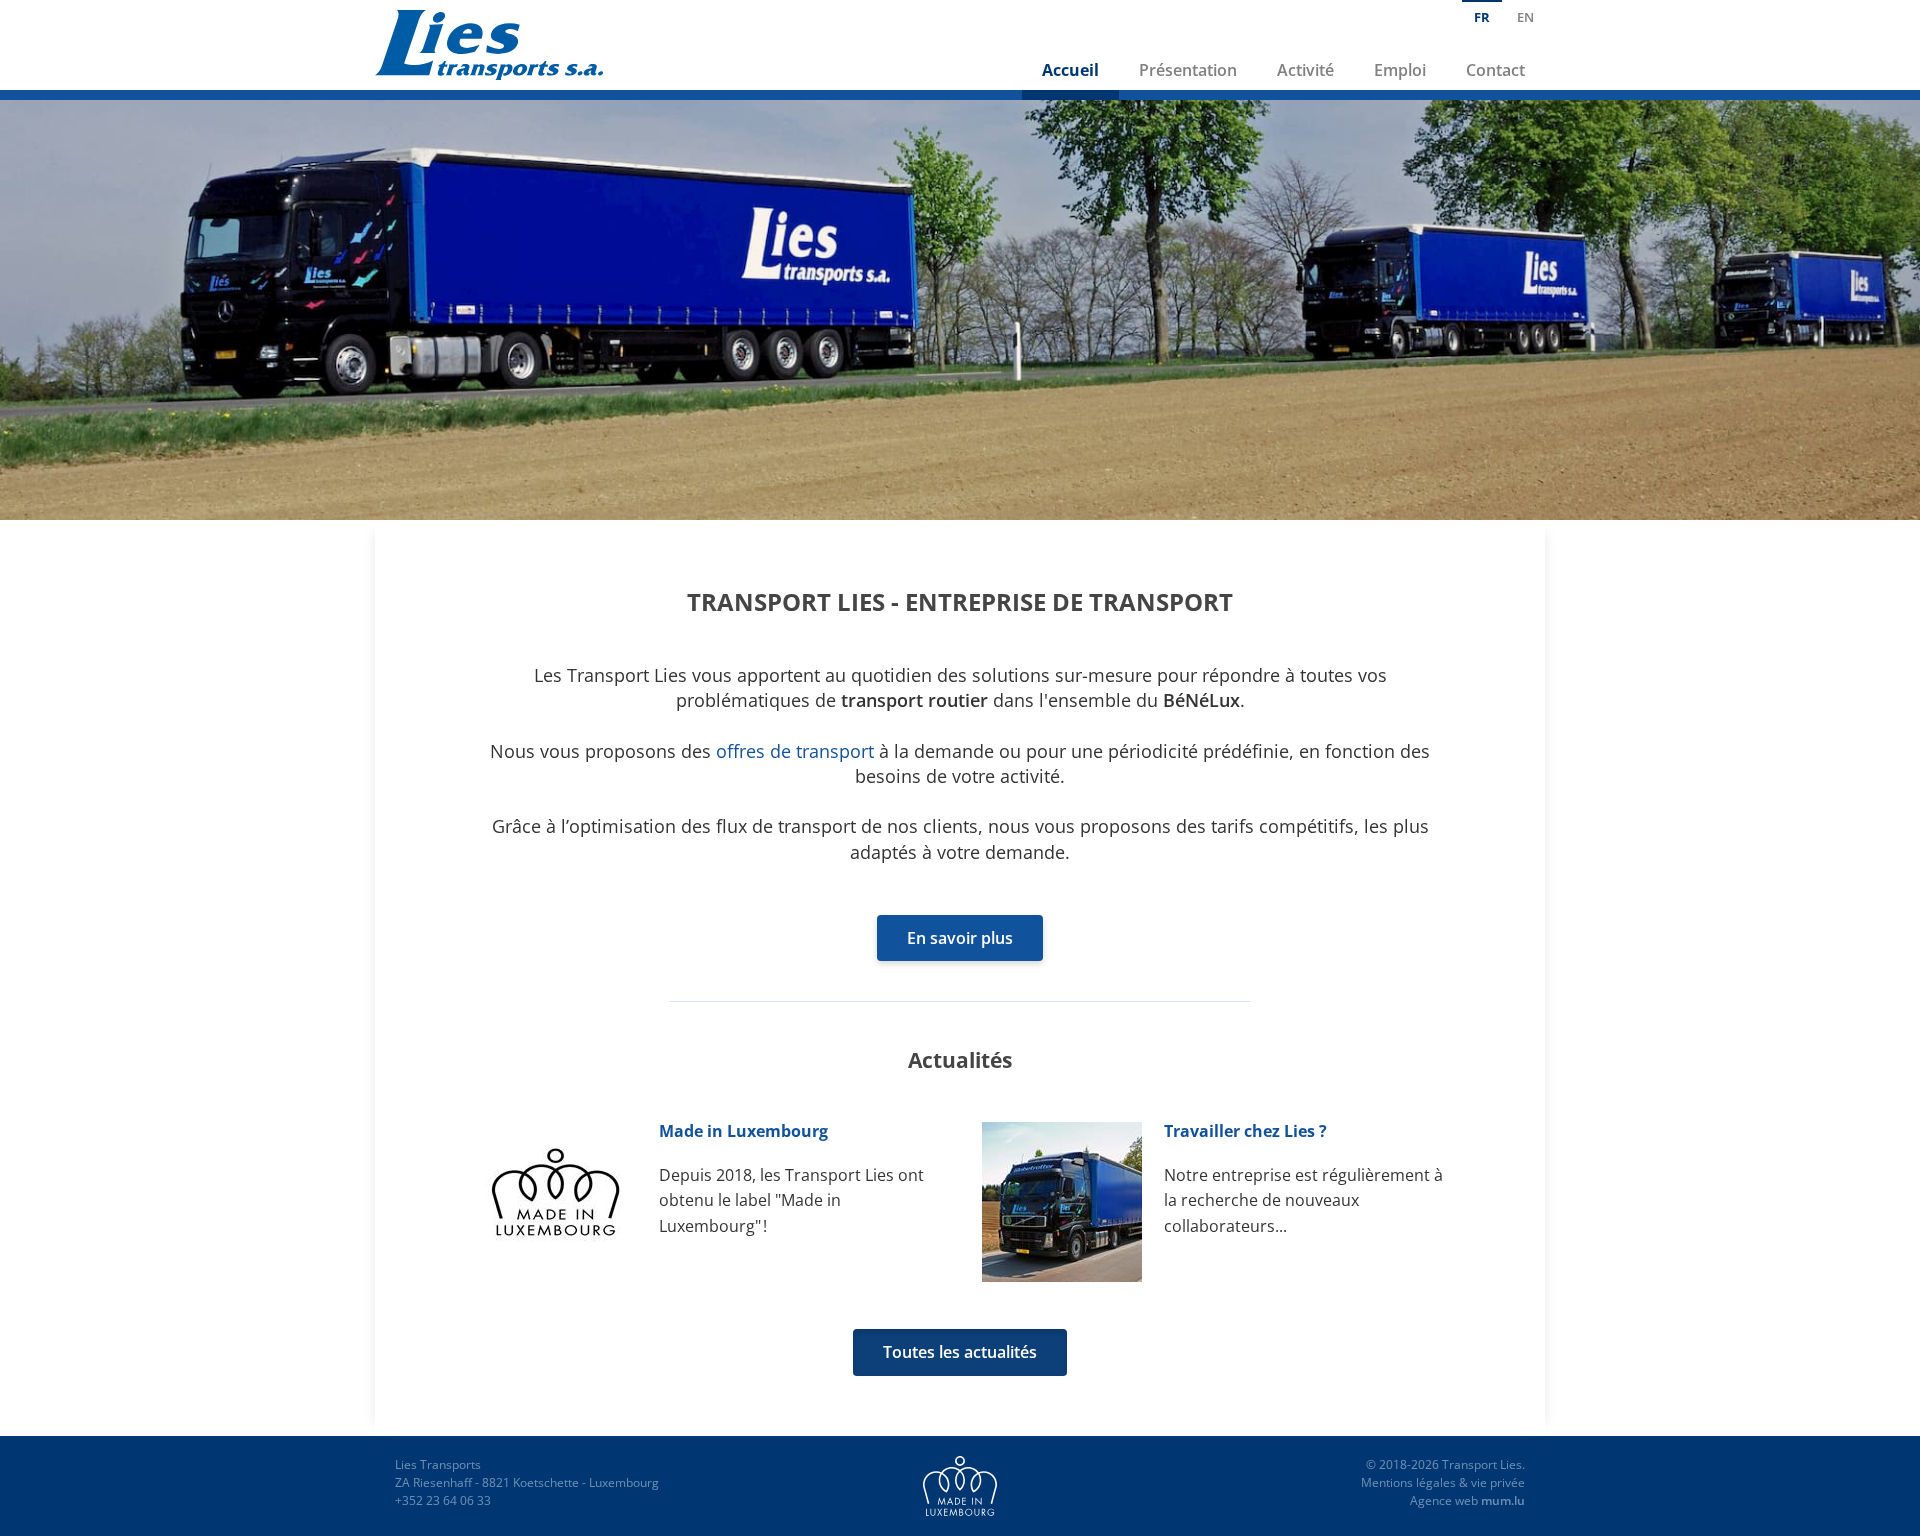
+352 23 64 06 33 (443, 1500)
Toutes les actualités (960, 1352)
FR (1482, 17)
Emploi (1400, 70)
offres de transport (795, 751)
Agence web (1444, 1500)
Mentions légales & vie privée (1443, 1482)
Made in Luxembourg (743, 1131)
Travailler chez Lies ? (1245, 1131)
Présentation (1188, 70)
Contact (1495, 70)
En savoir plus (960, 938)
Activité (1305, 70)
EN (1525, 17)
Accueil (1070, 70)
